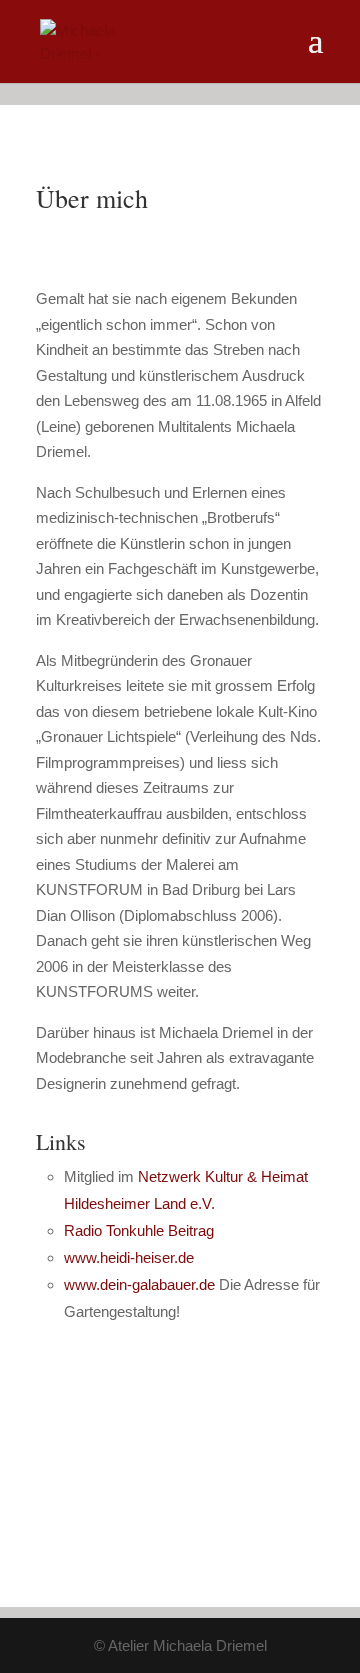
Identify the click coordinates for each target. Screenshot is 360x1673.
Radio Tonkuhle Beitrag (139, 1230)
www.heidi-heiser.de (129, 1257)
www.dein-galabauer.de (141, 1284)
